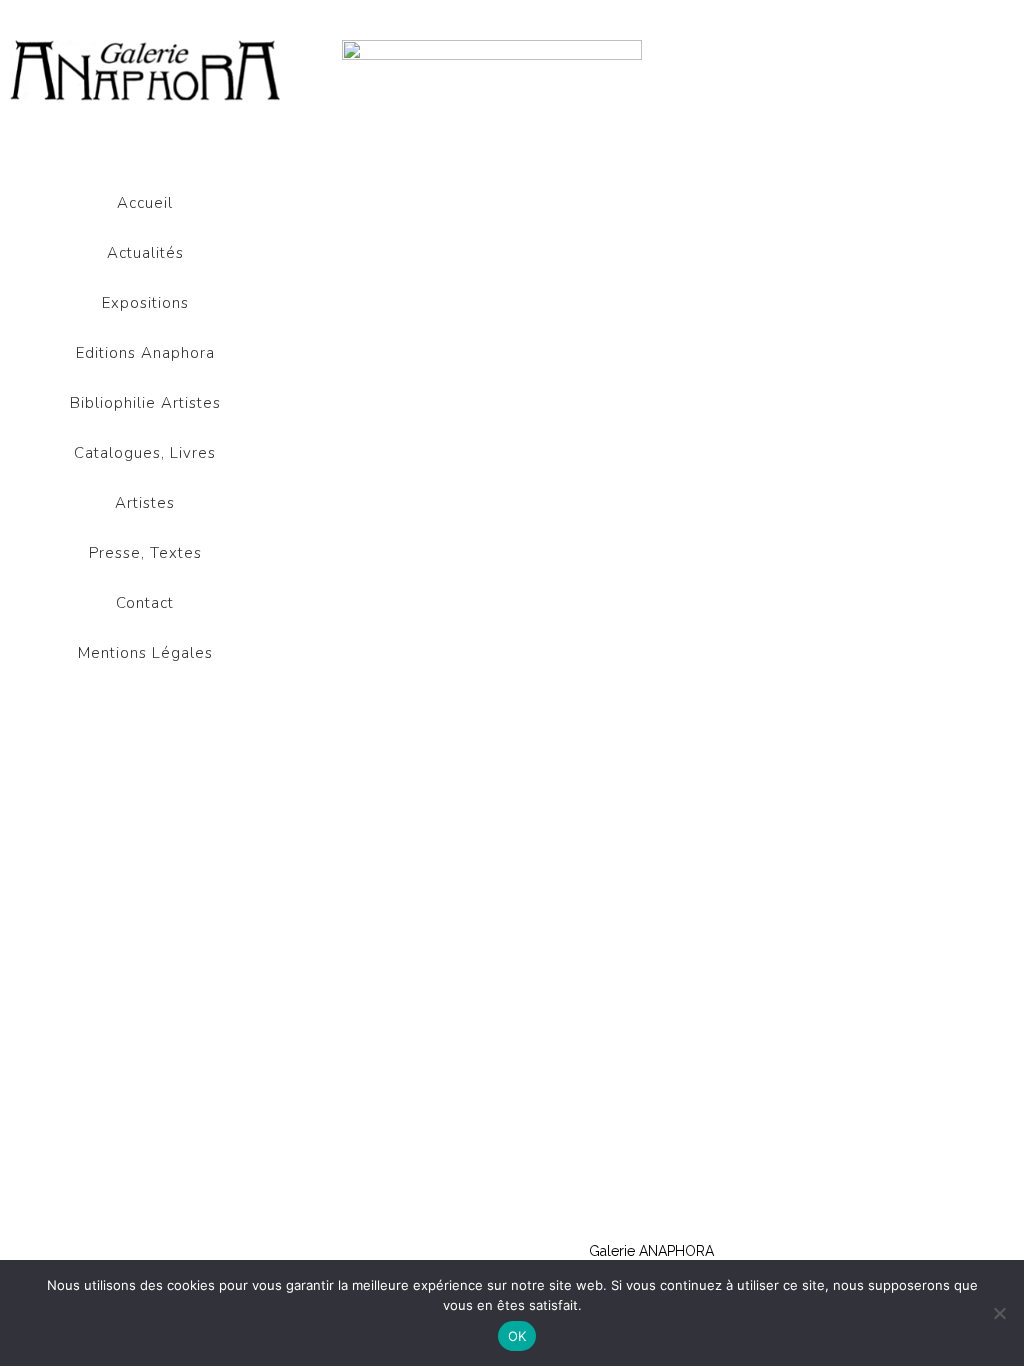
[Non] (999, 1313)
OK (517, 1336)
